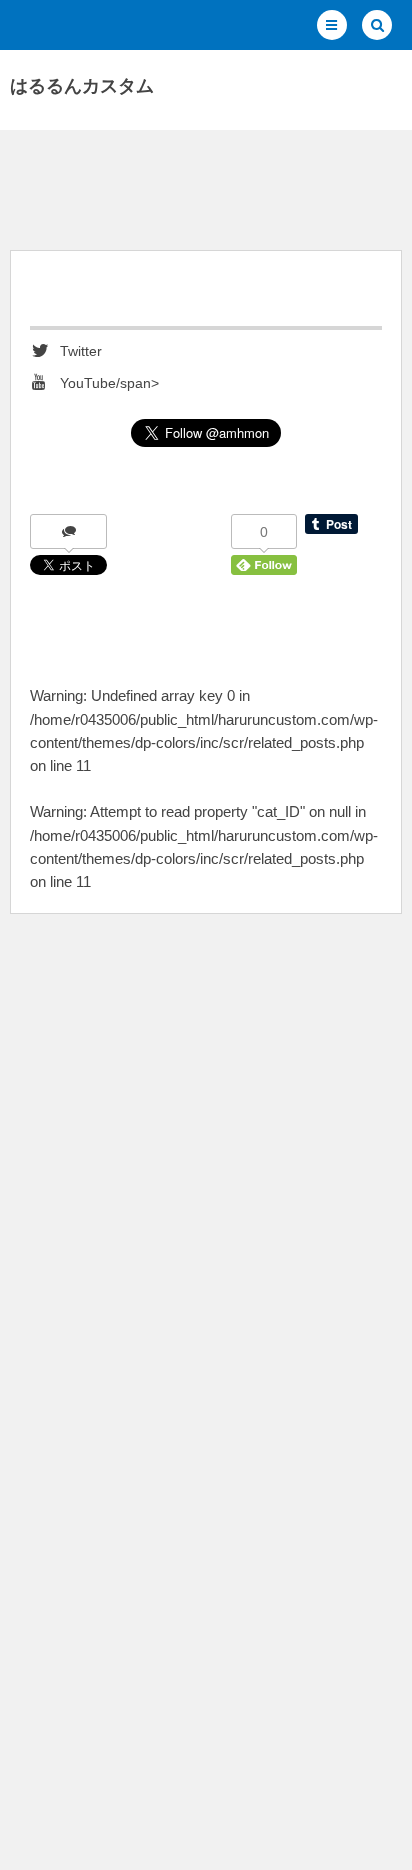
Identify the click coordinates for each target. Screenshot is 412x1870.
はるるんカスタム (82, 86)
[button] (332, 25)
